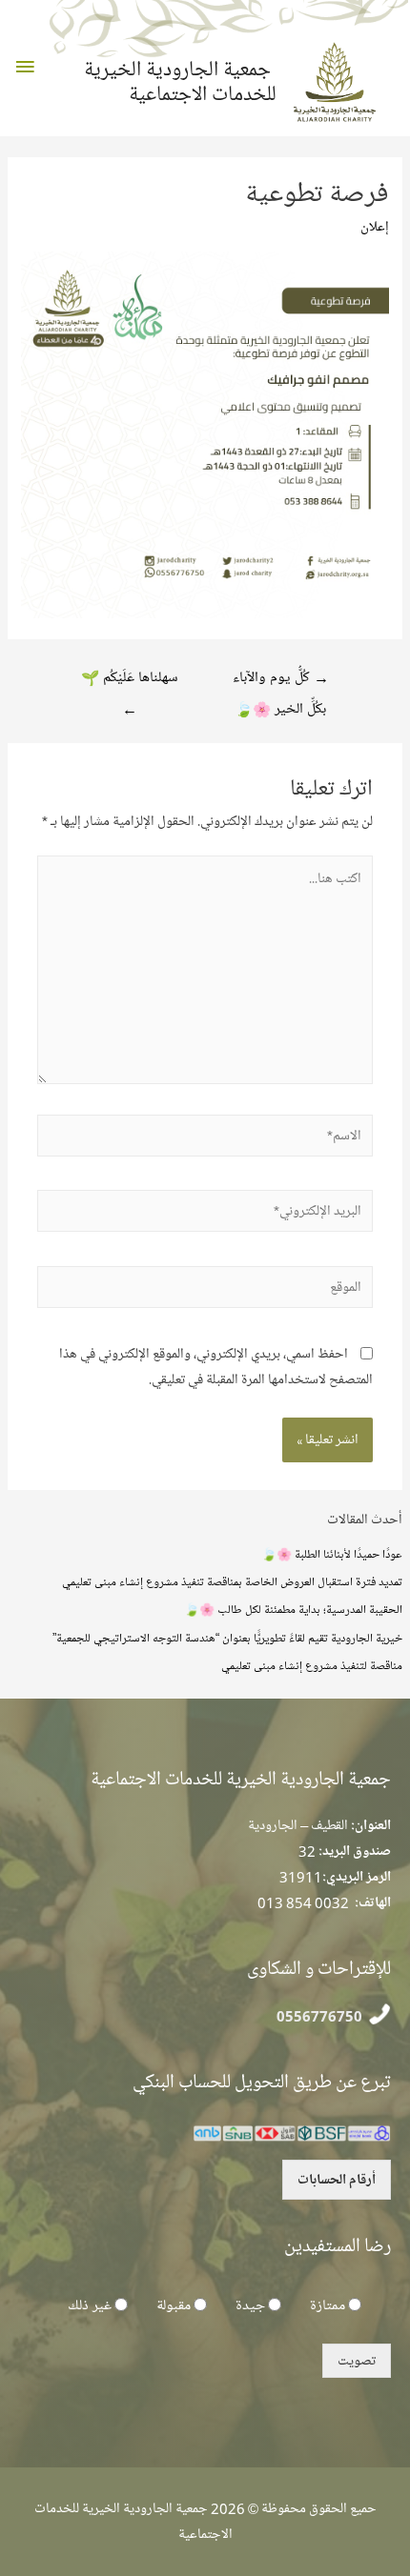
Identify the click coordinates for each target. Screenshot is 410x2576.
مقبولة (174, 2305)
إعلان (375, 227)
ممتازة (328, 2305)
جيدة (250, 2305)
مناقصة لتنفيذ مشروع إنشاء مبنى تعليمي (312, 1665)
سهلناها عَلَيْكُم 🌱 (130, 682)
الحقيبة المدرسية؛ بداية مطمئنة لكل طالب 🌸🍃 (293, 1609)
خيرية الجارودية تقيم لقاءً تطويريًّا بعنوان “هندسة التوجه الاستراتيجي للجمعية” (227, 1638)
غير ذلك (90, 2305)
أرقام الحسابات (337, 2180)
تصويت (357, 2361)
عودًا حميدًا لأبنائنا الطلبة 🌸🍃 (332, 1554)
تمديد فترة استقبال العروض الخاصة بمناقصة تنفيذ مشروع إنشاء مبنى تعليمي (232, 1581)
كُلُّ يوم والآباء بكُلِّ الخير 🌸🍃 (281, 682)
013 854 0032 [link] (303, 1902)
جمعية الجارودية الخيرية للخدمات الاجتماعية (180, 82)
